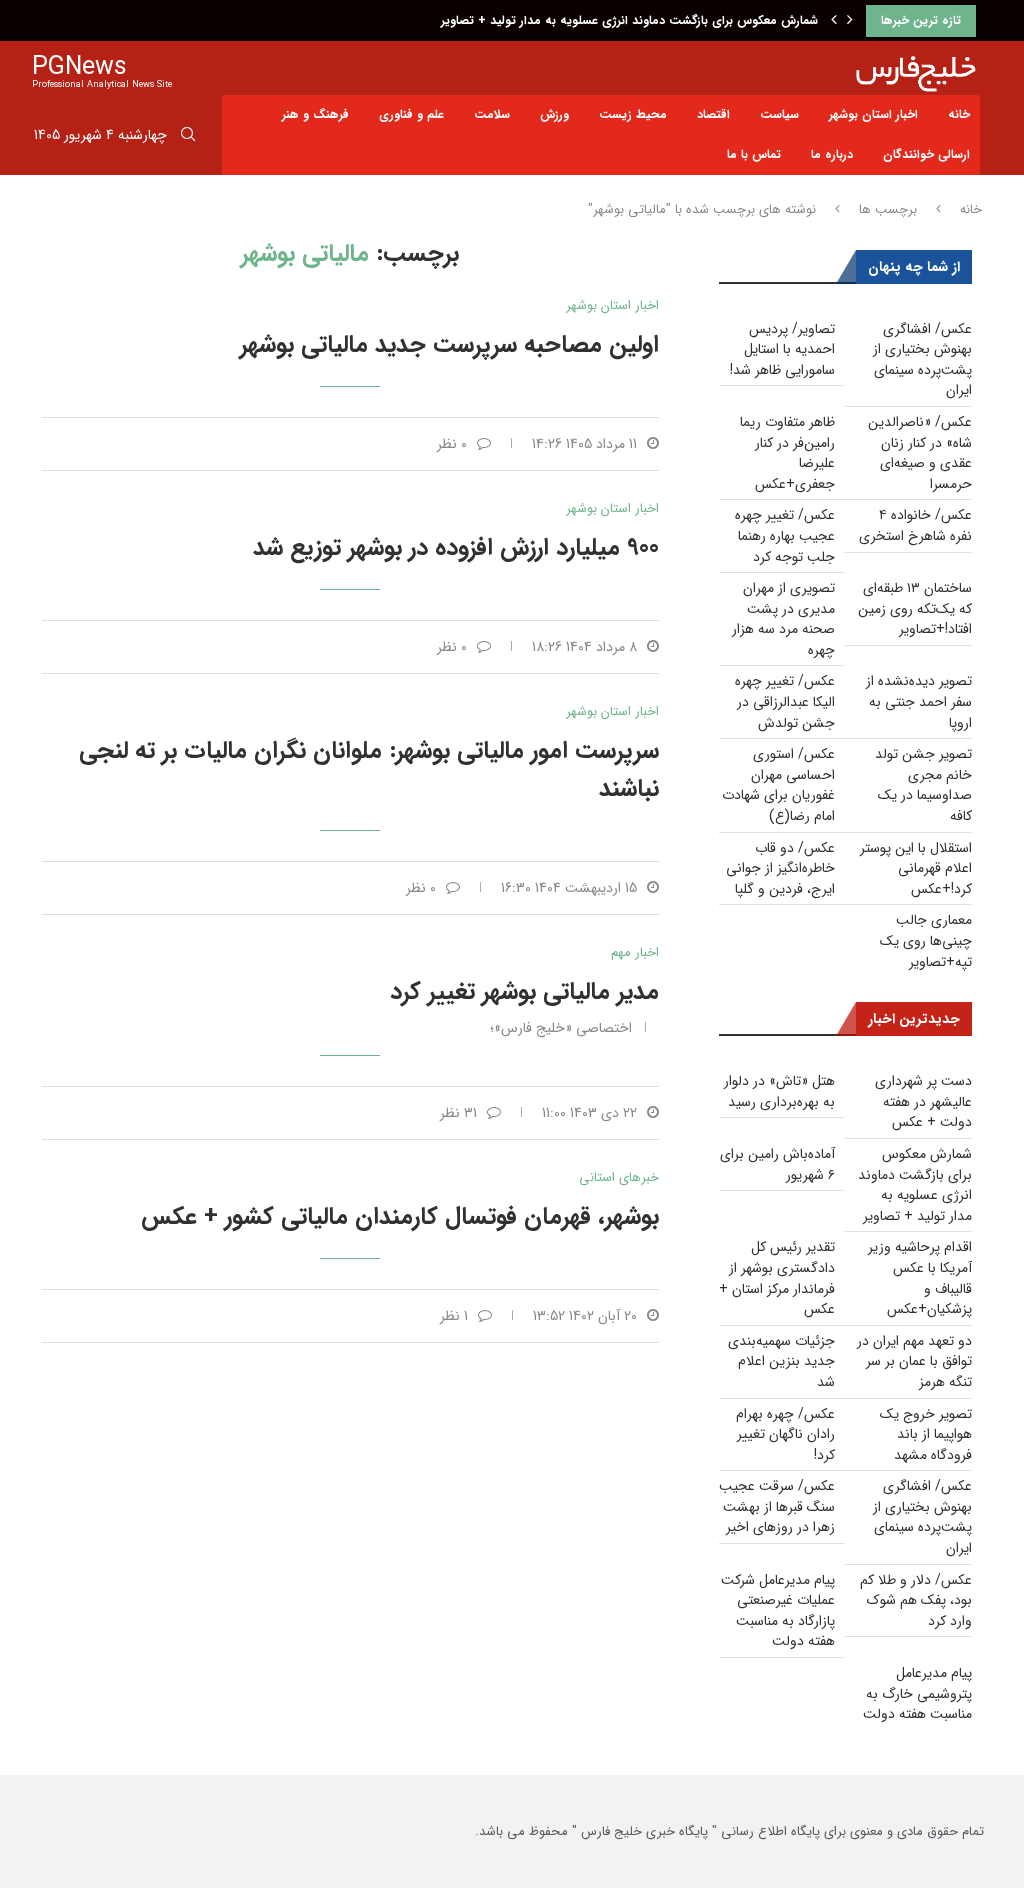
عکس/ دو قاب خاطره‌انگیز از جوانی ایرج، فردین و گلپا (780, 868)
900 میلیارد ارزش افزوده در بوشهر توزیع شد (456, 548)
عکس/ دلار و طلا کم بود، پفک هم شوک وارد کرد (916, 1600)
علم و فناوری (411, 114)
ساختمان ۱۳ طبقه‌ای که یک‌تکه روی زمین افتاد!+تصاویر (915, 608)
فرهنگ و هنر (315, 114)
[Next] (850, 21)
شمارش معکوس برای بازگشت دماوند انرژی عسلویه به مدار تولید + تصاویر (629, 20)
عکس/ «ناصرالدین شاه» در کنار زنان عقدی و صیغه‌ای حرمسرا (920, 453)
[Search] (188, 138)
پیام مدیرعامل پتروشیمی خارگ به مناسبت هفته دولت (917, 1693)
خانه (959, 114)
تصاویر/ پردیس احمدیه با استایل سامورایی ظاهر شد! (782, 349)
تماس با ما (754, 154)
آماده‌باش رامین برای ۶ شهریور (777, 1164)
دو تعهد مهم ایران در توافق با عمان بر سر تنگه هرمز (914, 1361)
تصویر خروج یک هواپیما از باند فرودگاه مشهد (926, 1434)
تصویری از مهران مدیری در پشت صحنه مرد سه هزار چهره (783, 619)
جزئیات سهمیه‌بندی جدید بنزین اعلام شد (781, 1361)
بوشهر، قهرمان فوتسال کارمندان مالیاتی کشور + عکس (400, 1217)
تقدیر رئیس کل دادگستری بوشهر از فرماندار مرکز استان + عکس (777, 1278)
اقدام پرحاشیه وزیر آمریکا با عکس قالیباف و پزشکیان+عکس (920, 1278)
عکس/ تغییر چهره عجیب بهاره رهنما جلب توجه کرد (785, 535)
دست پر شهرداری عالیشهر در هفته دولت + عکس (923, 1101)
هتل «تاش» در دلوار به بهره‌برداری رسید (779, 1091)
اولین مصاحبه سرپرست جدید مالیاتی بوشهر (449, 345)
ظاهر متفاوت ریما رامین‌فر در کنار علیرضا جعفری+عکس (787, 453)
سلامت (492, 114)
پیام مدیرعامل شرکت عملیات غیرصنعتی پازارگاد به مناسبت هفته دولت (778, 1611)
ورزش (554, 114)
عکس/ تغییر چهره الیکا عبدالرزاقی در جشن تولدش (785, 701)
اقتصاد (713, 114)
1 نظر (454, 1316)
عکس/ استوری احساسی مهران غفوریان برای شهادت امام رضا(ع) (778, 785)
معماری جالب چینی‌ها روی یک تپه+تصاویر (926, 940)
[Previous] (834, 21)
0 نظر (452, 444)
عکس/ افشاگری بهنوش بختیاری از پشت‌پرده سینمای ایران (922, 360)
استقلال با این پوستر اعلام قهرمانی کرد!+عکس (916, 868)
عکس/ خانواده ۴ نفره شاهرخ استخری (915, 525)
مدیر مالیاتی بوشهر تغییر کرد (524, 992)
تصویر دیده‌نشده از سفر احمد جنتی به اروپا (919, 701)
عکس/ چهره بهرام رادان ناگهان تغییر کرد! (785, 1434)
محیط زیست (633, 114)
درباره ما (832, 154)
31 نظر (458, 1113)
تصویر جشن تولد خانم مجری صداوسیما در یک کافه (923, 785)
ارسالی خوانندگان (926, 154)
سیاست (779, 114)
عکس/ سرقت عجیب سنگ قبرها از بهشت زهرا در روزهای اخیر (777, 1506)
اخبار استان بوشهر (873, 114)
